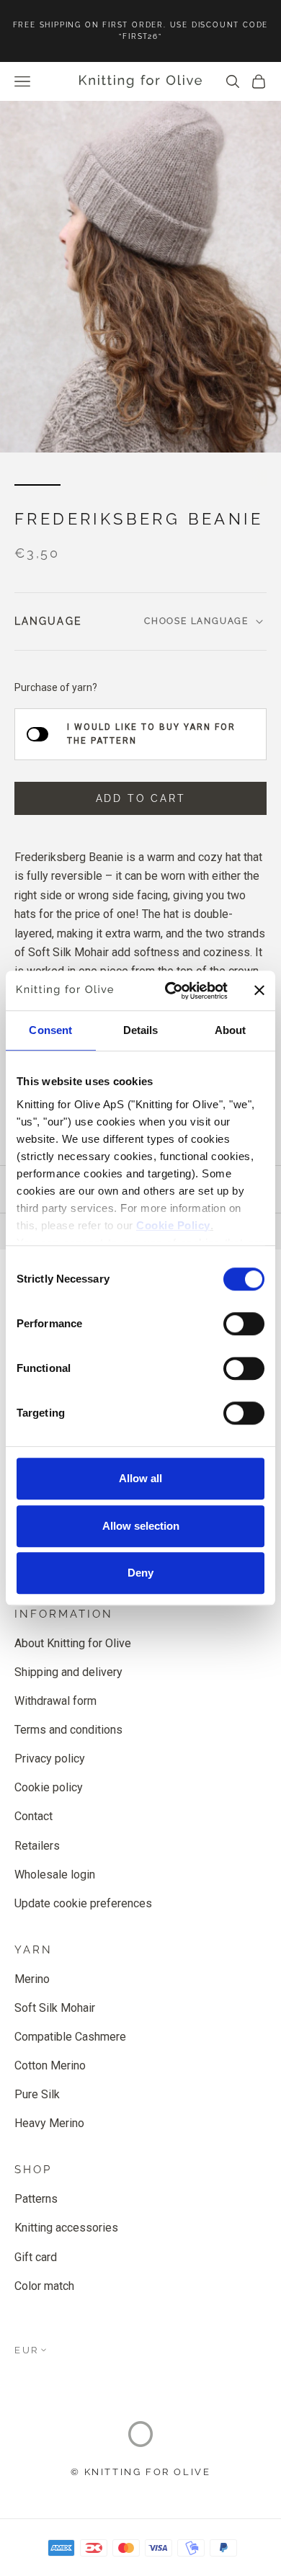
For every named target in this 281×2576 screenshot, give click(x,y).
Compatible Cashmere (70, 2037)
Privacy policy (50, 1759)
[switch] (244, 1324)
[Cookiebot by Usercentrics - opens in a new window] (170, 991)
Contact (34, 1816)
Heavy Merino (49, 2123)
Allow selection (141, 1526)
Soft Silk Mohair (55, 2008)
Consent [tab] (50, 1030)
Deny (140, 1573)
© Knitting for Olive (141, 2472)
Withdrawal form (55, 1701)
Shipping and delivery (68, 1672)
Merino (32, 1979)
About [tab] (231, 1030)
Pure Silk (37, 2094)
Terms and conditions (68, 1730)
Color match (44, 2286)
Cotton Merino (50, 2065)
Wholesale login (55, 1875)
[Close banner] (259, 991)
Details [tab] (141, 1030)
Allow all (140, 1478)
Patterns (36, 2199)
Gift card (36, 2257)
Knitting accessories (66, 2228)
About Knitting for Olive (73, 1643)
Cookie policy (49, 1787)
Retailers (37, 1846)
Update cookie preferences (83, 1903)
